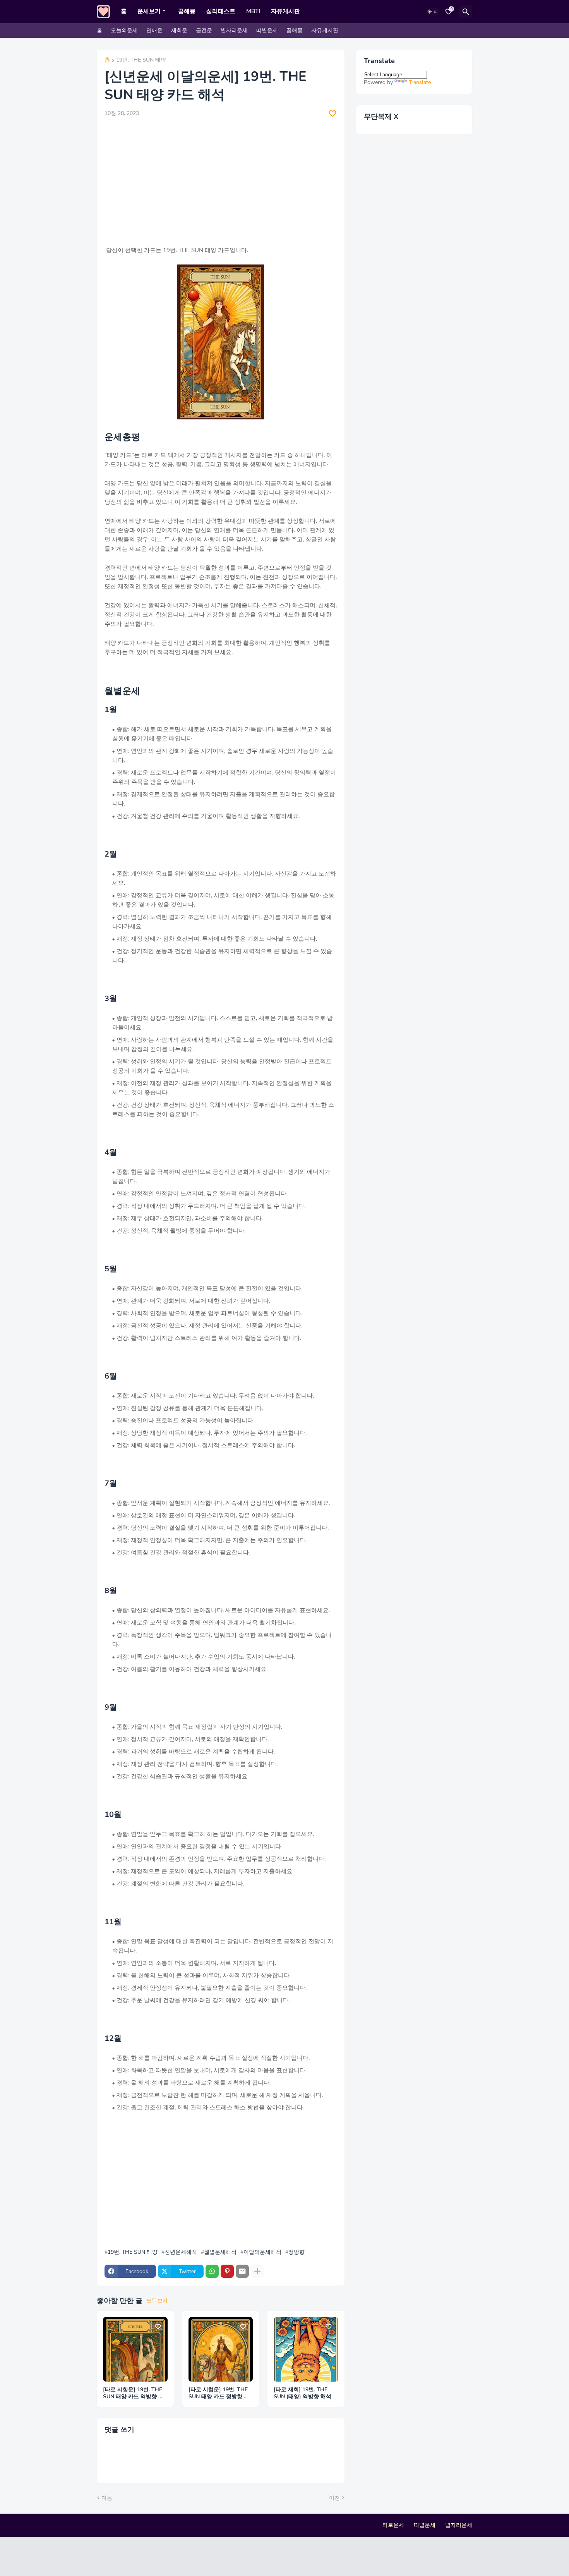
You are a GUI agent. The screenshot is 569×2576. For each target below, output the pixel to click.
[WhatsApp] (212, 2271)
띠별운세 (267, 30)
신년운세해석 (181, 2252)
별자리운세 (234, 30)
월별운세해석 (220, 2252)
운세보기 (149, 11)
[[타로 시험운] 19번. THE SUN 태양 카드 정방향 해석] (221, 2349)
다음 (107, 2498)
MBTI (253, 11)
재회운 (179, 30)
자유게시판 (285, 11)
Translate (420, 82)
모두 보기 (157, 2301)
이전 (334, 2498)
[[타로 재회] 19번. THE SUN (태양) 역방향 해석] (306, 2349)
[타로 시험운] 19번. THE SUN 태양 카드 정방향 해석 (219, 2394)
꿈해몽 (187, 11)
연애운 (154, 30)
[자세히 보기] (257, 2271)
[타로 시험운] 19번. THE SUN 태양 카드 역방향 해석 (133, 2394)
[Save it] (332, 113)
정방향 (296, 2252)
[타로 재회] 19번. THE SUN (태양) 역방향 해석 (302, 2393)
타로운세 (393, 2525)
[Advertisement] (221, 182)
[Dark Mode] (432, 12)
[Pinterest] (227, 2271)
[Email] (242, 2271)
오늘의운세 (124, 30)
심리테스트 (221, 11)
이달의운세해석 (262, 2252)
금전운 (204, 30)
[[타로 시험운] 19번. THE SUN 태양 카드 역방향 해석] (135, 2349)
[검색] (466, 12)
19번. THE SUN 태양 (141, 60)
